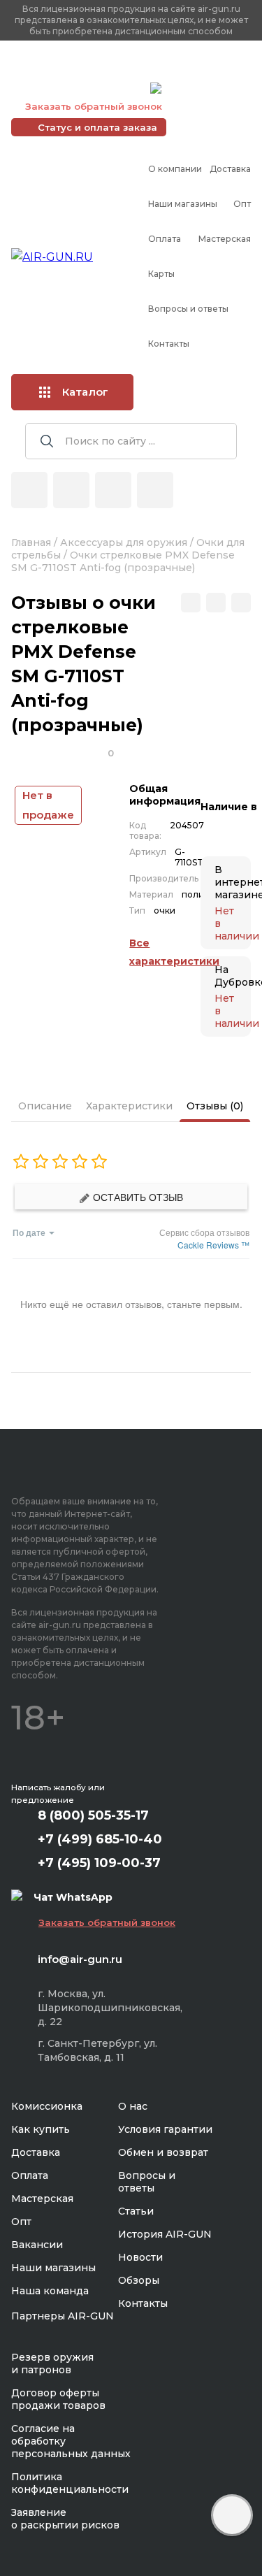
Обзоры (139, 2280)
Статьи (136, 2211)
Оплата (165, 239)
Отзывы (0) (215, 1106)
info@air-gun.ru (80, 1959)
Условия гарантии (165, 2129)
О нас (133, 2106)
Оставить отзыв (137, 1197)
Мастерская (225, 239)
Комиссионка (47, 2106)
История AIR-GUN (165, 2234)
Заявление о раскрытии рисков (65, 2519)
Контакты (169, 344)
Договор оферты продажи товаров (58, 2399)
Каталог (85, 392)
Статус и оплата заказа (97, 127)
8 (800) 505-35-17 (93, 1815)
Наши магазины (183, 204)
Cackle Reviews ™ (213, 1245)
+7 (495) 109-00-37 (77, 88)
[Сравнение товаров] (71, 490)
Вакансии (37, 2245)
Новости (140, 2257)
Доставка (230, 169)
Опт (242, 204)
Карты (161, 274)
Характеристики (129, 1106)
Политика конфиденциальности (70, 2483)
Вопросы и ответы (188, 309)
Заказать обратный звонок (94, 106)
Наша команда (50, 2291)
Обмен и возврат (163, 2152)
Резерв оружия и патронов (52, 2363)
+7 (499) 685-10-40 (78, 71)
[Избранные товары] (113, 490)
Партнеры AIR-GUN (63, 2316)
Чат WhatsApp (201, 90)
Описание (45, 1106)
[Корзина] (155, 490)
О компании (175, 169)
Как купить (41, 2129)
